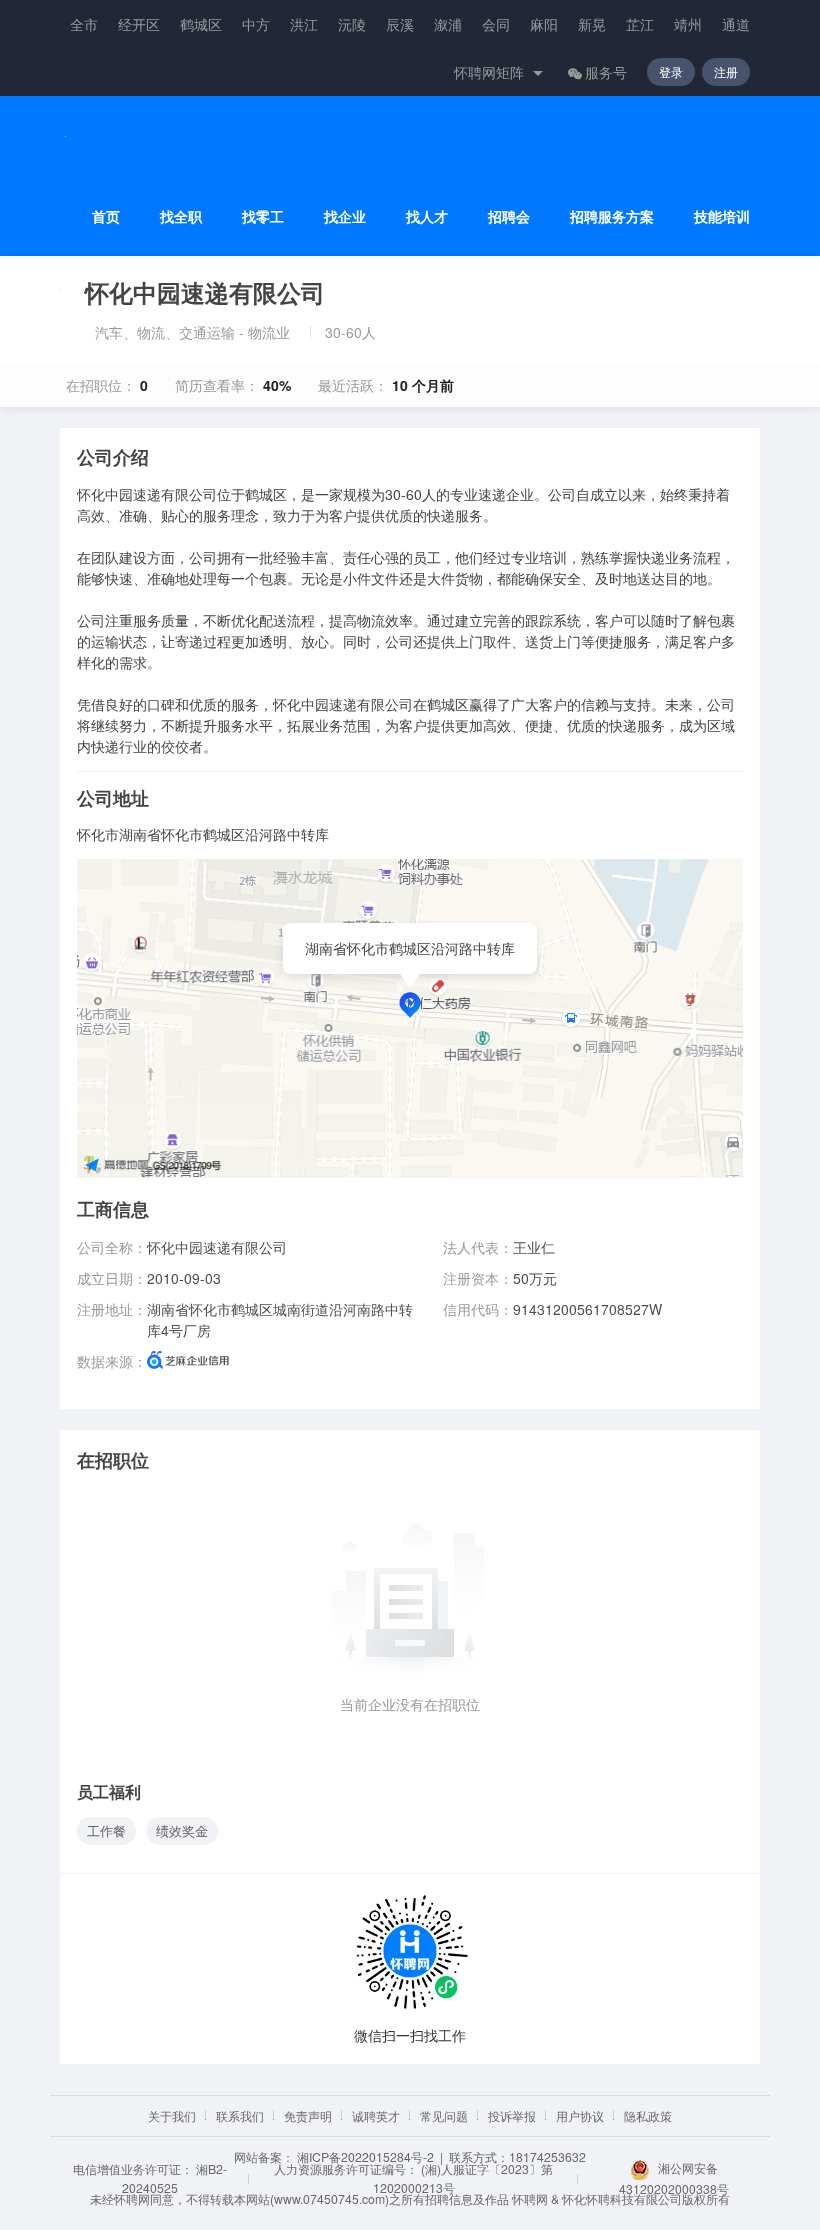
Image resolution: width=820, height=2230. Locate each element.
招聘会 (509, 216)
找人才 (427, 216)
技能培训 (722, 216)
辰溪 (400, 24)
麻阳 (544, 24)
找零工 (263, 216)
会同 (496, 24)
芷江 (640, 24)
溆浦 (448, 24)
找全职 (181, 216)
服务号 (606, 72)
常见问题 (444, 2115)
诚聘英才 (376, 2115)
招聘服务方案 (612, 216)
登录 (671, 71)
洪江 (304, 24)
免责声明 (308, 2115)
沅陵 (352, 24)
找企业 (345, 216)
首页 (106, 216)
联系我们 (240, 2115)
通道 (736, 24)
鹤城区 (201, 24)
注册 (726, 71)
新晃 (592, 24)
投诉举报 (512, 2115)
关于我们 (172, 2115)
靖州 (688, 24)
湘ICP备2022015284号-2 (365, 2156)
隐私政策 (648, 2115)
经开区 (139, 24)
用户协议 (580, 2115)
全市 (84, 24)
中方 (256, 24)
